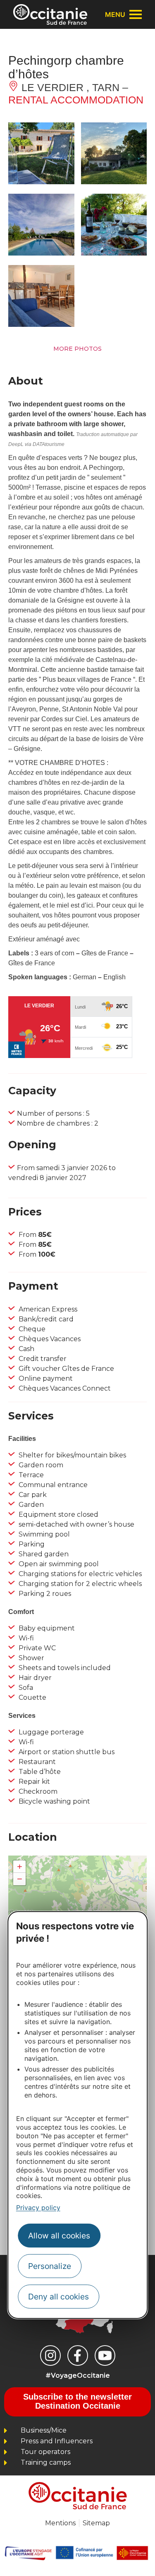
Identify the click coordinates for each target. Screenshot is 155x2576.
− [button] (20, 1879)
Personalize (50, 2266)
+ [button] (20, 1866)
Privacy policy (38, 2208)
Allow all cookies (59, 2236)
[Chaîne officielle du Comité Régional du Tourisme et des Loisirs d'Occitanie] (105, 2355)
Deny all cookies (58, 2297)
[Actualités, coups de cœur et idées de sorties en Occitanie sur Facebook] (78, 2355)
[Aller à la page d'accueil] (50, 14)
